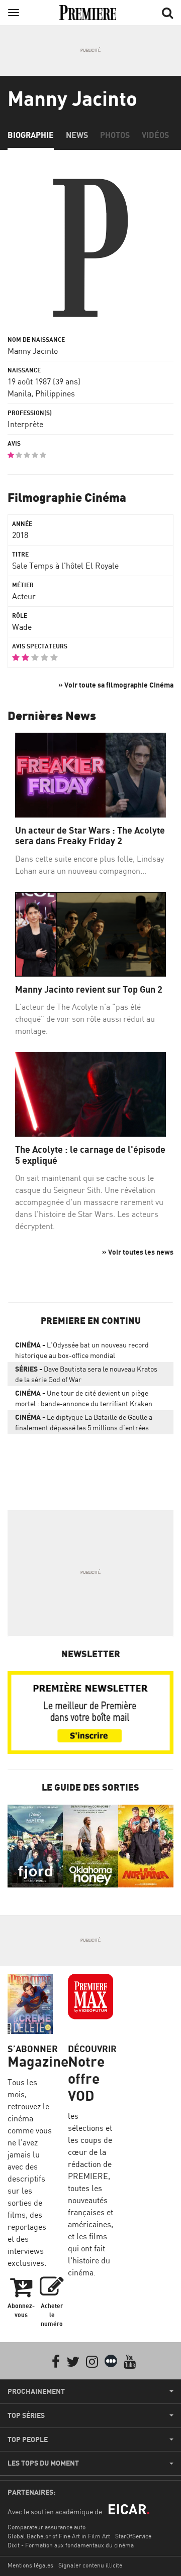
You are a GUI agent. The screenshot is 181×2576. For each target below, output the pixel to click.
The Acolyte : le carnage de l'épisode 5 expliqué (90, 1155)
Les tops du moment (43, 2463)
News (77, 135)
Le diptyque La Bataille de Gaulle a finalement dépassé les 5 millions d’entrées (84, 1422)
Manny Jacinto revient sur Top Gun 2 (89, 989)
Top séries (26, 2415)
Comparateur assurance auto (47, 2527)
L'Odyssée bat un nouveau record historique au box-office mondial (82, 1350)
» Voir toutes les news (138, 1252)
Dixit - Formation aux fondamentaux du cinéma (71, 2545)
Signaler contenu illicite (90, 2565)
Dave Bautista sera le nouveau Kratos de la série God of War (86, 1374)
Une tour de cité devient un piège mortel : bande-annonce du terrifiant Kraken (84, 1398)
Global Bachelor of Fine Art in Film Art (59, 2536)
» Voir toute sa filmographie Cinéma (116, 685)
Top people (28, 2439)
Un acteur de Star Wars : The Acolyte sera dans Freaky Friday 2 (90, 836)
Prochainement (36, 2391)
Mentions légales (30, 2565)
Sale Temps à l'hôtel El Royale (65, 566)
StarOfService (133, 2536)
